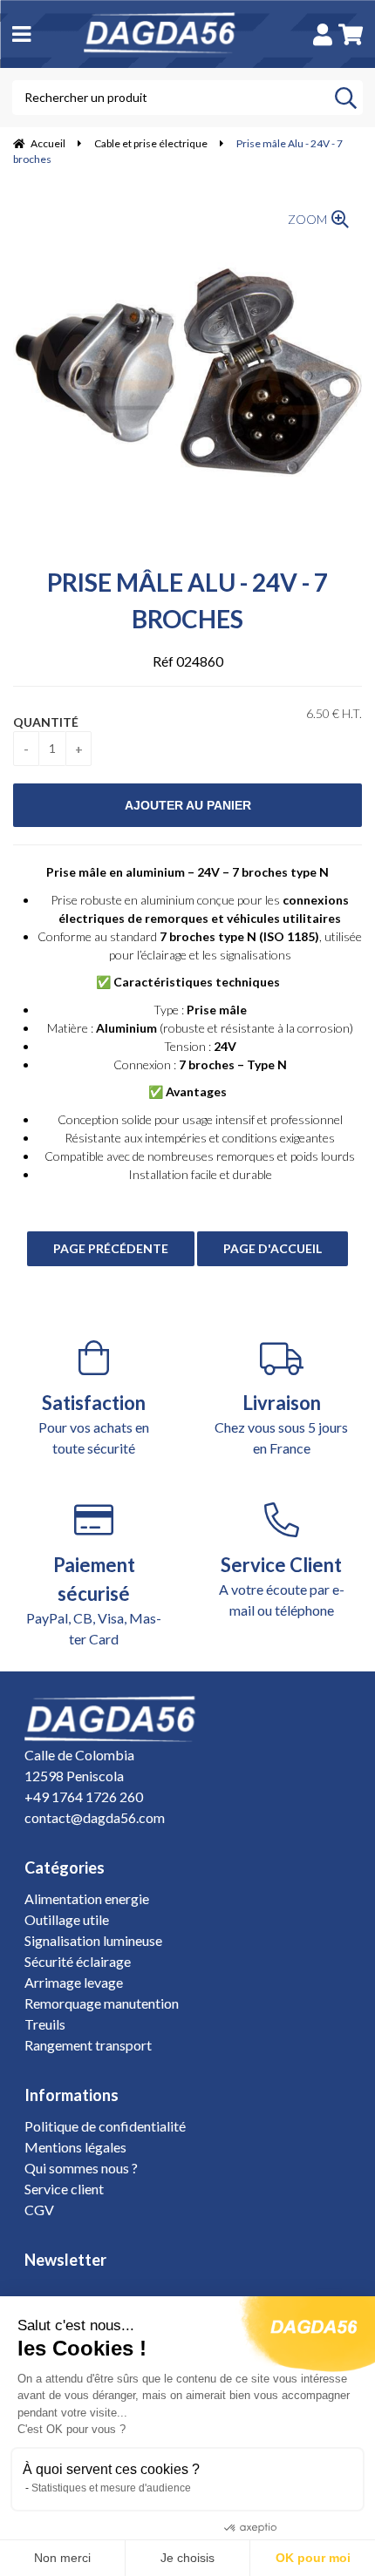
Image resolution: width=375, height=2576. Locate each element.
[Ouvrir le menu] (21, 34)
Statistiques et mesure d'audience (111, 2488)
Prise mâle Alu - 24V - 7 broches (187, 600)
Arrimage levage (74, 1982)
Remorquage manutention (102, 2003)
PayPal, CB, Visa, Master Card (94, 1600)
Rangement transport (88, 2045)
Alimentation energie (87, 1898)
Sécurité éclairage (78, 1961)
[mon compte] (323, 34)
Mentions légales (75, 2147)
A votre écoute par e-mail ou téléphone (282, 1586)
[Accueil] (169, 34)
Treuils (45, 2024)
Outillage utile (67, 1919)
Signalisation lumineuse (93, 1940)
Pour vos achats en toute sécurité (94, 1424)
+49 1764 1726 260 (84, 1796)
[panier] (351, 34)
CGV (39, 2210)
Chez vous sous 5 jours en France (281, 1424)
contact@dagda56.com (95, 1817)
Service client (64, 2189)
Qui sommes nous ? (81, 2168)
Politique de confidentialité (105, 2126)
